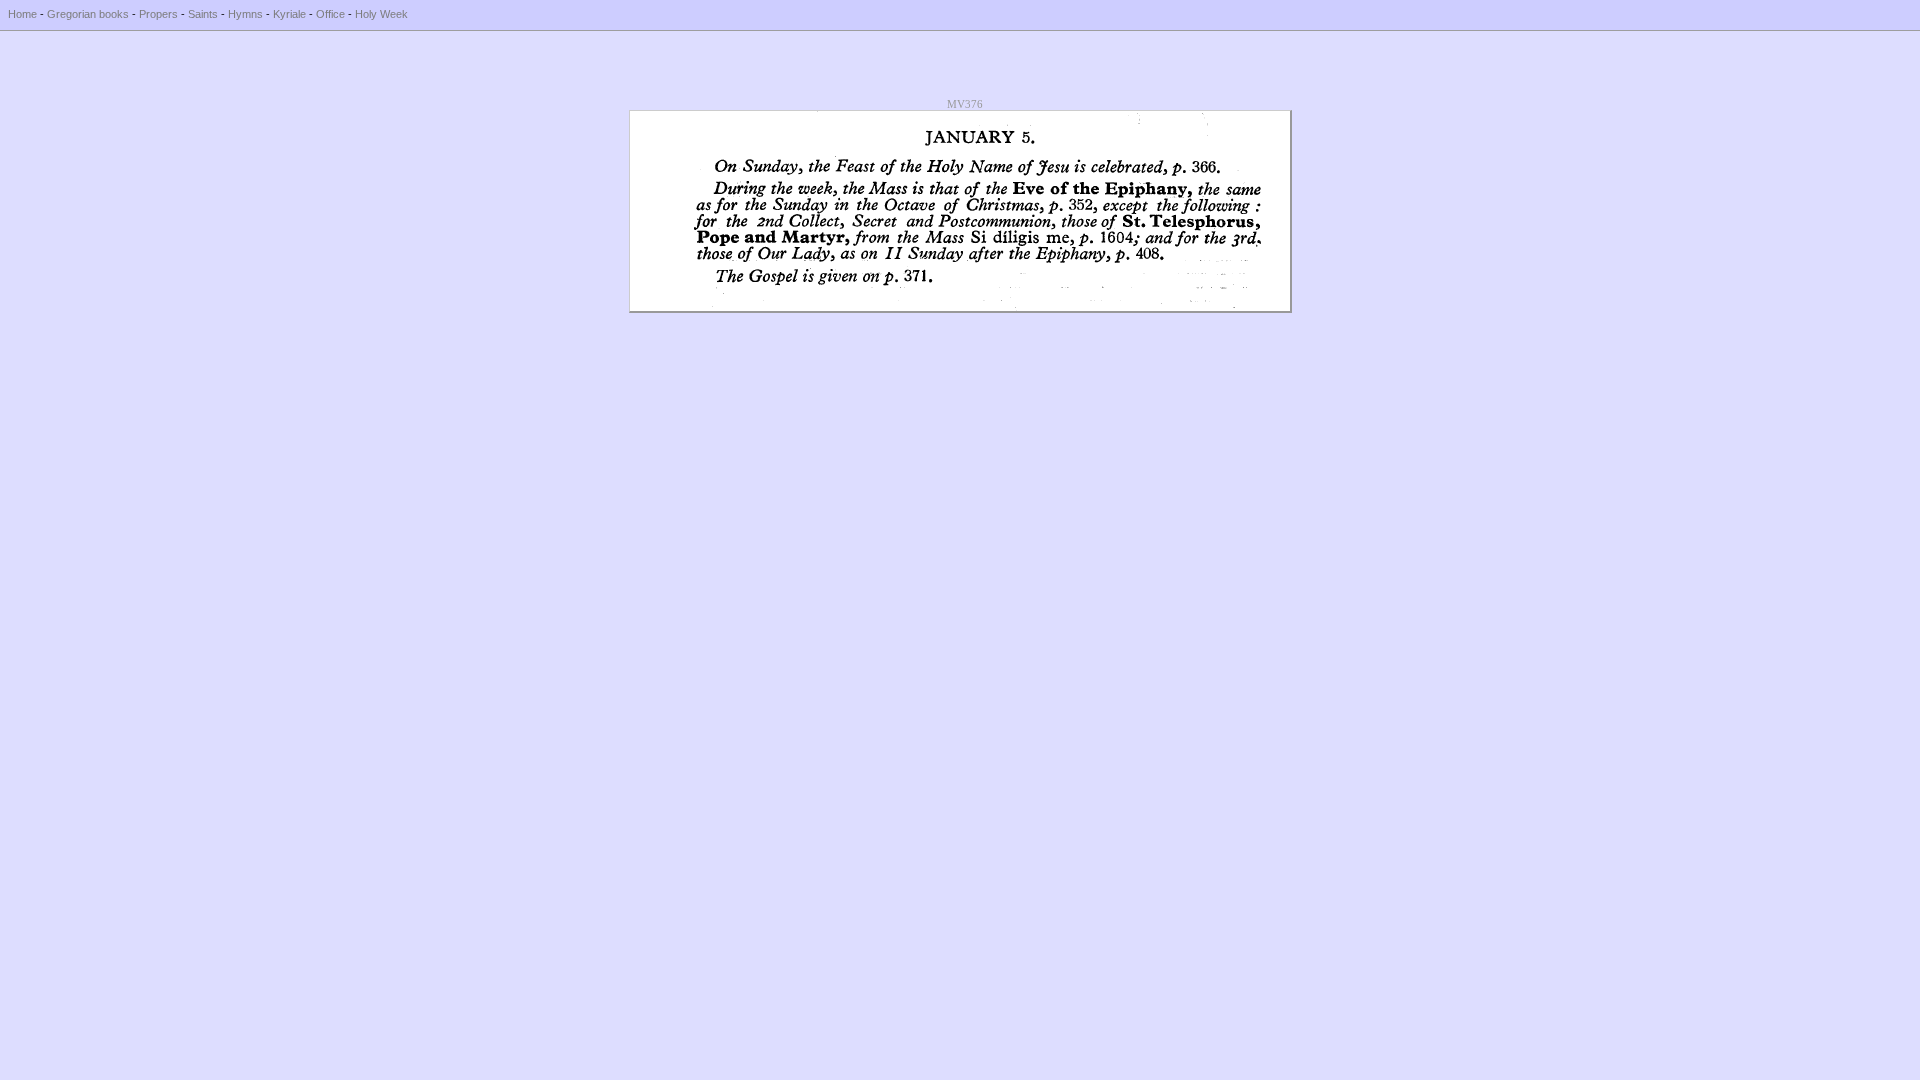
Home (22, 14)
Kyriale (289, 14)
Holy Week (381, 14)
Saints (203, 14)
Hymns (245, 14)
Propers (158, 14)
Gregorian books (88, 14)
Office (330, 14)
